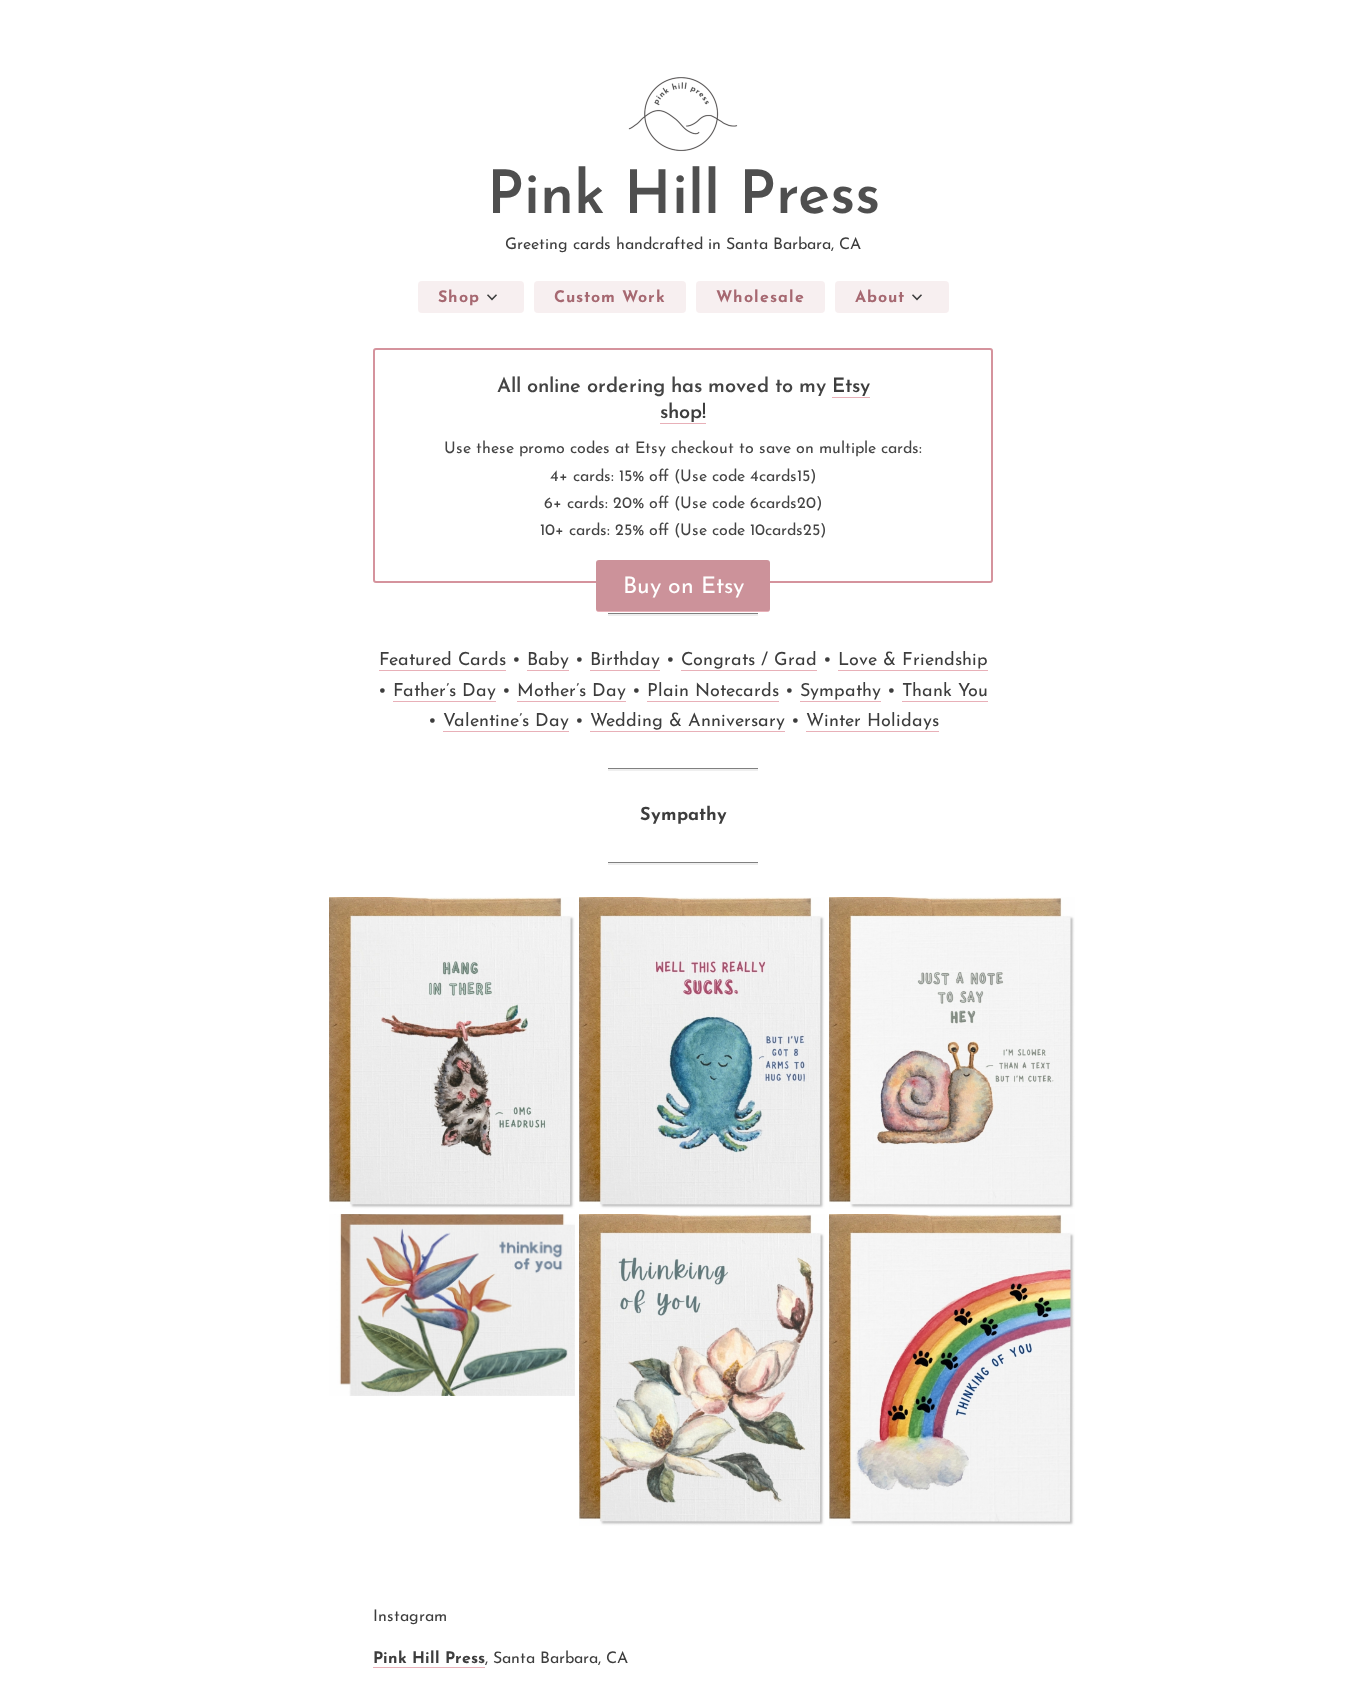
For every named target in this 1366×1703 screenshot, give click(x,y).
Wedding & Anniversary (687, 722)
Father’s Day (444, 692)
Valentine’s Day (506, 722)
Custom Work (610, 298)
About (880, 298)
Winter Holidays (872, 722)
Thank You (945, 692)
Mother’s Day (571, 692)
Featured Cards (442, 661)
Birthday (625, 661)
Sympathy (840, 692)
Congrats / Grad (749, 661)
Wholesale (760, 298)
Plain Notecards (713, 692)
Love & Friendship (913, 661)
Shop (459, 298)
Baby (548, 661)
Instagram (410, 1617)
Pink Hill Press (683, 198)
